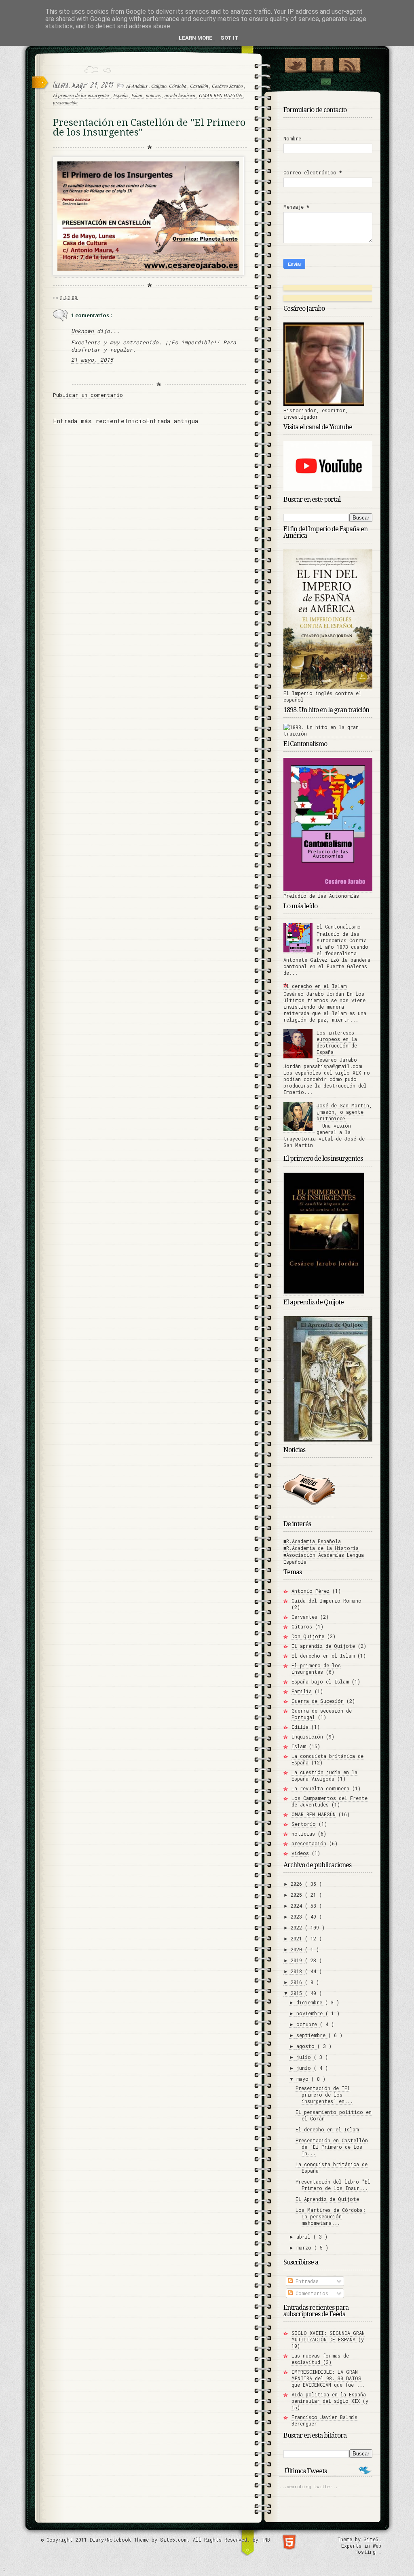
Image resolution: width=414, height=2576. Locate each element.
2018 (298, 1971)
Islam (137, 95)
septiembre (312, 2035)
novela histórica (181, 95)
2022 (298, 1927)
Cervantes (304, 1617)
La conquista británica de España (327, 1759)
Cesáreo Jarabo (228, 86)
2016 (298, 1982)
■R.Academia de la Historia (321, 1548)
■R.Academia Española (312, 1541)
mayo (304, 2079)
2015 (298, 1993)
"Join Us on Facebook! (322, 64)
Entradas (306, 2281)
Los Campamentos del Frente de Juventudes (330, 1801)
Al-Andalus (137, 86)
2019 (298, 1960)
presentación (65, 102)
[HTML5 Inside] (289, 2541)
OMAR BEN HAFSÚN (221, 95)
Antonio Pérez (310, 1591)
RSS (350, 64)
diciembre (311, 2002)
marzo (305, 2247)
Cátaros (302, 1626)
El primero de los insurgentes (82, 95)
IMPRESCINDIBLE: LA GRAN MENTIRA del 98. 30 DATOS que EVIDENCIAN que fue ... (328, 2378)
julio (305, 2057)
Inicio (135, 421)
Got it (229, 38)
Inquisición (307, 1736)
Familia (302, 1691)
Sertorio (304, 1824)
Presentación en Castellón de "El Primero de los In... (332, 2147)
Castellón (200, 86)
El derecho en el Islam (315, 986)
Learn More (195, 38)
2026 (298, 1884)
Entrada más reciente (89, 421)
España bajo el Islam (320, 1681)
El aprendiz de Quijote (323, 1646)
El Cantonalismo (339, 927)
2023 (298, 1917)
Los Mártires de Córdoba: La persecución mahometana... (331, 2216)
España (121, 95)
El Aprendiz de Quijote (327, 2199)
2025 (298, 1895)
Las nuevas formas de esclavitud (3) (320, 2359)
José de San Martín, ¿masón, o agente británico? (344, 1112)
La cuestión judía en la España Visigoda (324, 1775)
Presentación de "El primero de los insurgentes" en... (324, 2095)
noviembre (311, 2013)
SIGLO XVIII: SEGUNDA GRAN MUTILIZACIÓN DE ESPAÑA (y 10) (328, 2339)
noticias (154, 95)
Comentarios (310, 2293)
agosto (307, 2046)
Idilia (300, 1727)
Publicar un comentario (88, 395)
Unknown (84, 331)
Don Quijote (308, 1636)
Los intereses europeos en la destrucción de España (337, 1042)
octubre (308, 2024)
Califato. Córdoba (169, 86)
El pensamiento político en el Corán (334, 2115)
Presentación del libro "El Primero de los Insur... (333, 2185)
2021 (298, 1938)
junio (305, 2068)
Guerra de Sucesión (318, 1701)
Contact (326, 82)
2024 (298, 1906)
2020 (298, 1949)
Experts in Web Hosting (361, 2549)
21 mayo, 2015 (92, 360)
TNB (266, 2540)
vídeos (300, 1853)
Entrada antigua (172, 421)
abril (305, 2237)
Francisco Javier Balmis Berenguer (324, 2420)
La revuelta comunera (320, 1788)
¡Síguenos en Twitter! (295, 64)
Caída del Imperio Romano (326, 1601)
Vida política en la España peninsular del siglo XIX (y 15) (330, 2401)
